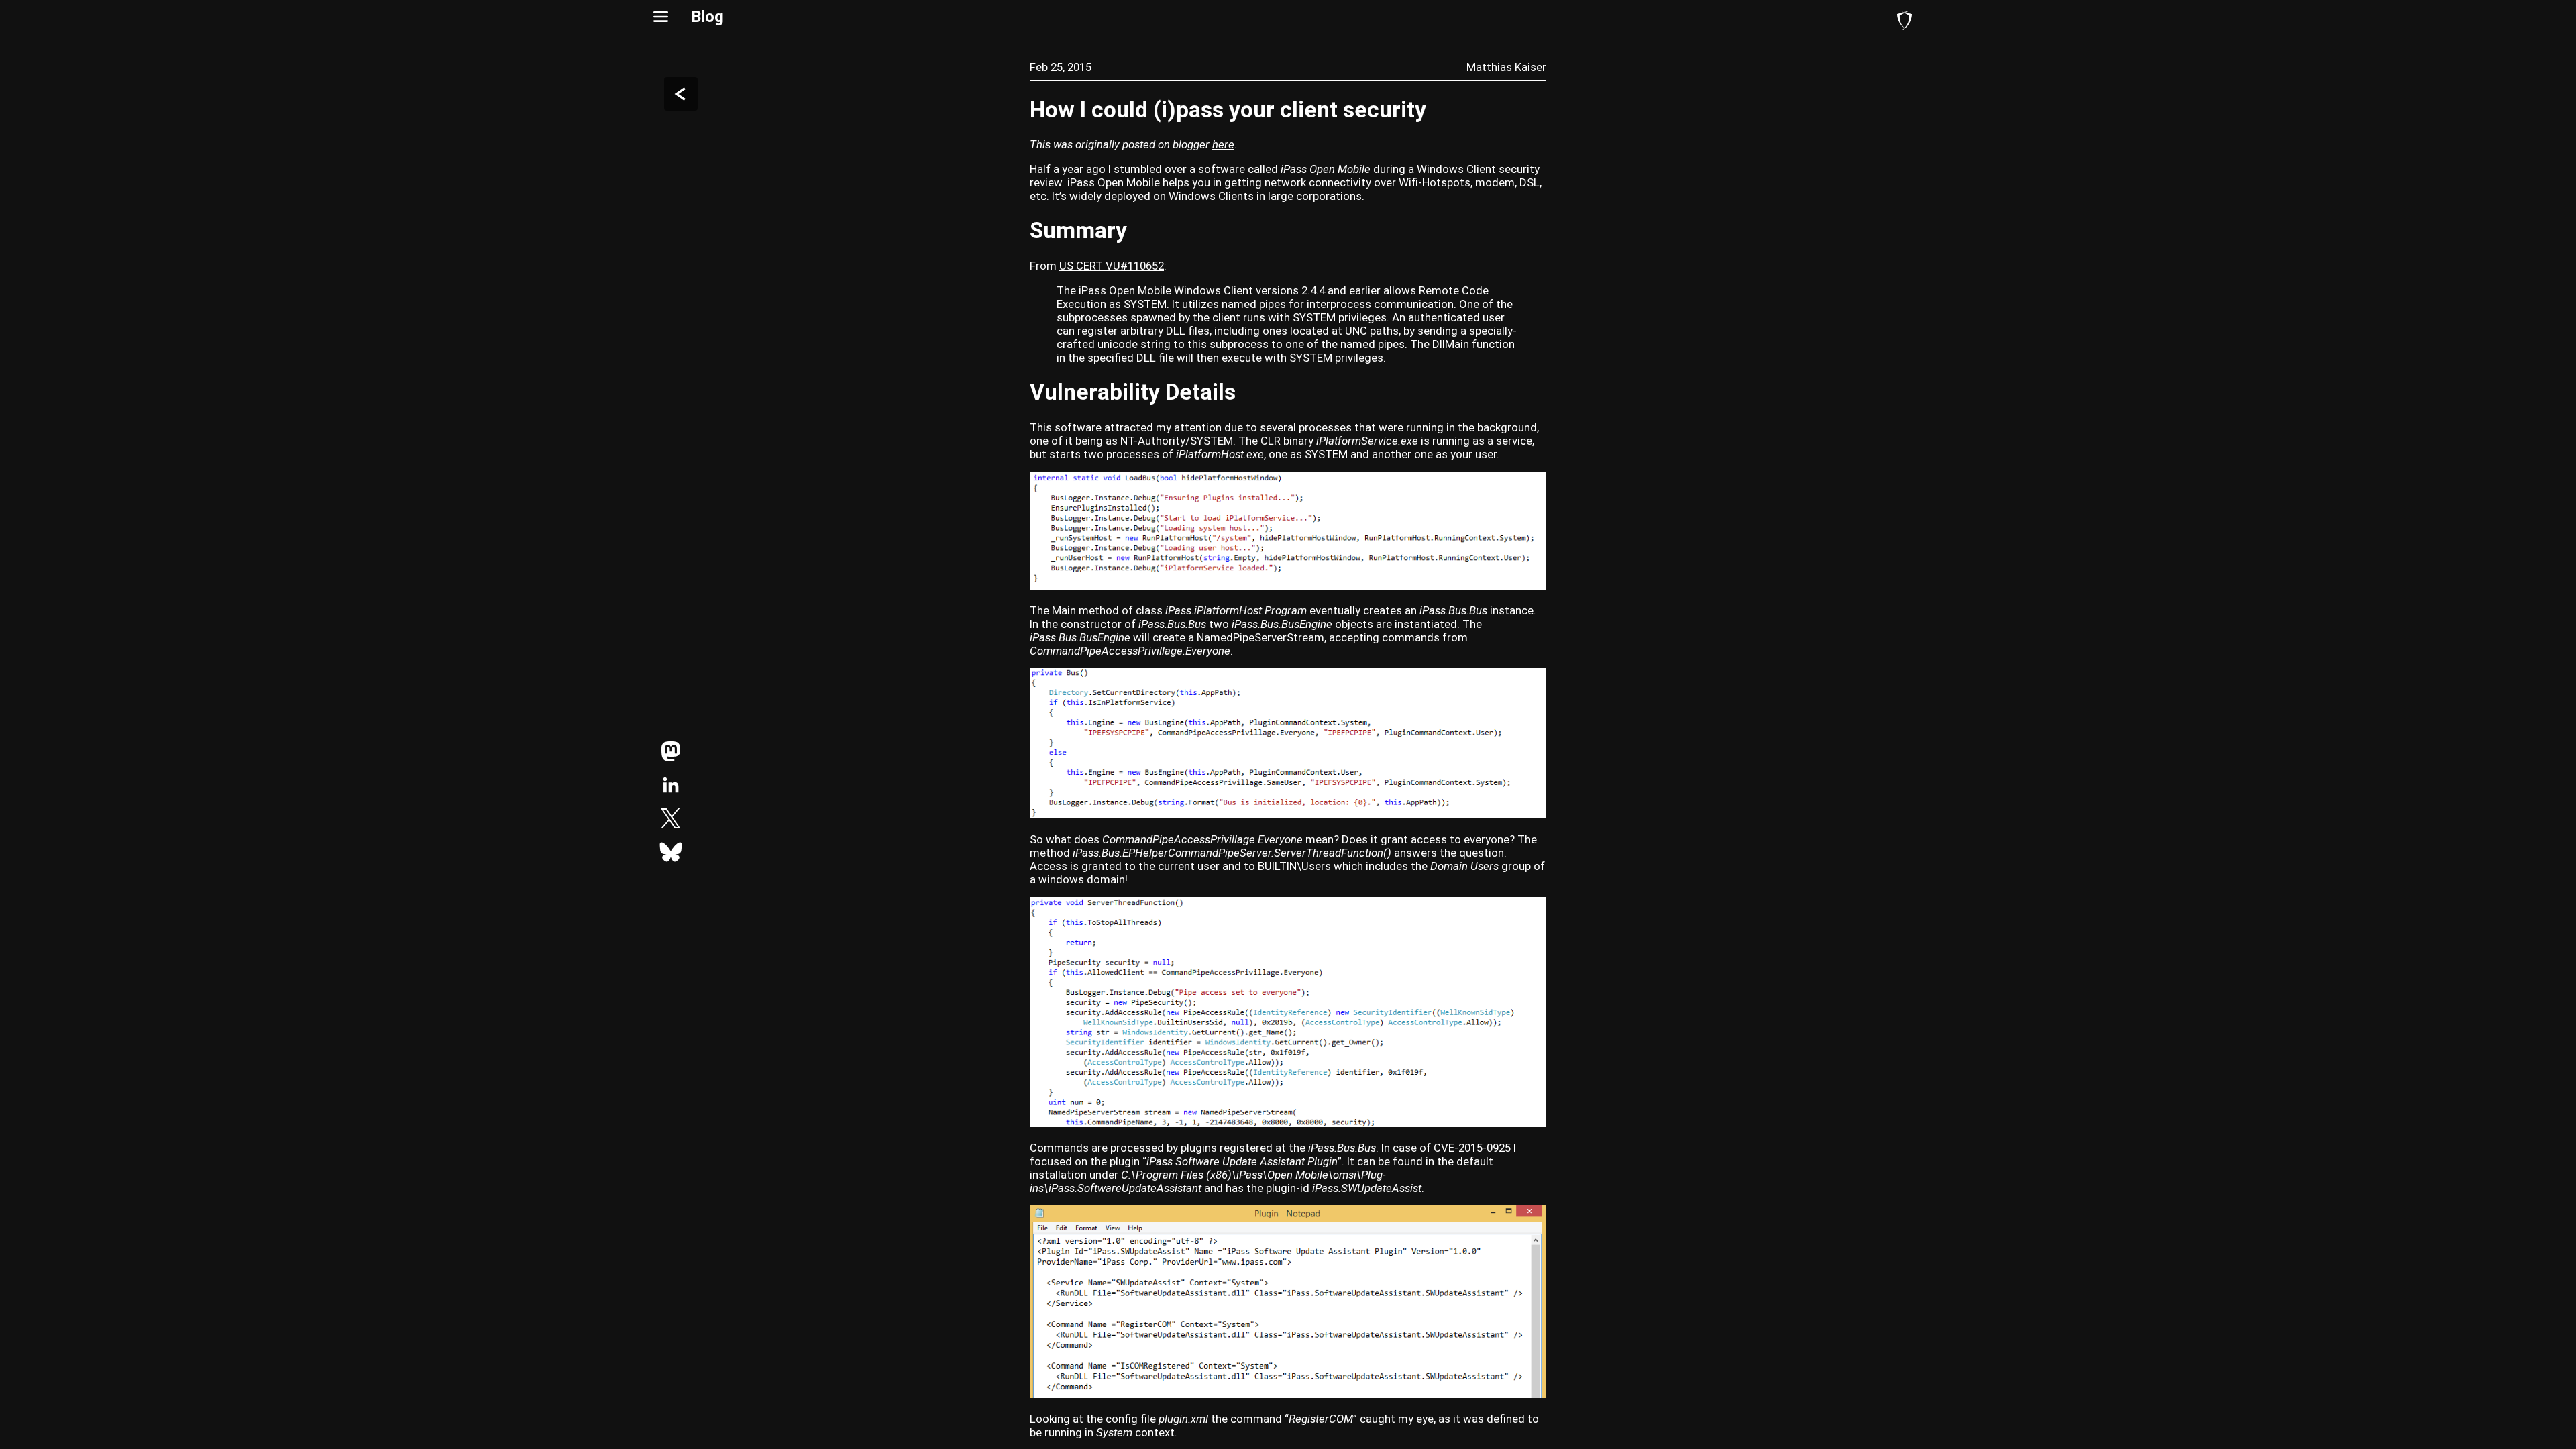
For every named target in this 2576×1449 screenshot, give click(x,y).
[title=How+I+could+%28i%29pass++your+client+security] (671, 751)
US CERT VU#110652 (1112, 266)
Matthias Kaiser (1506, 67)
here (1223, 144)
